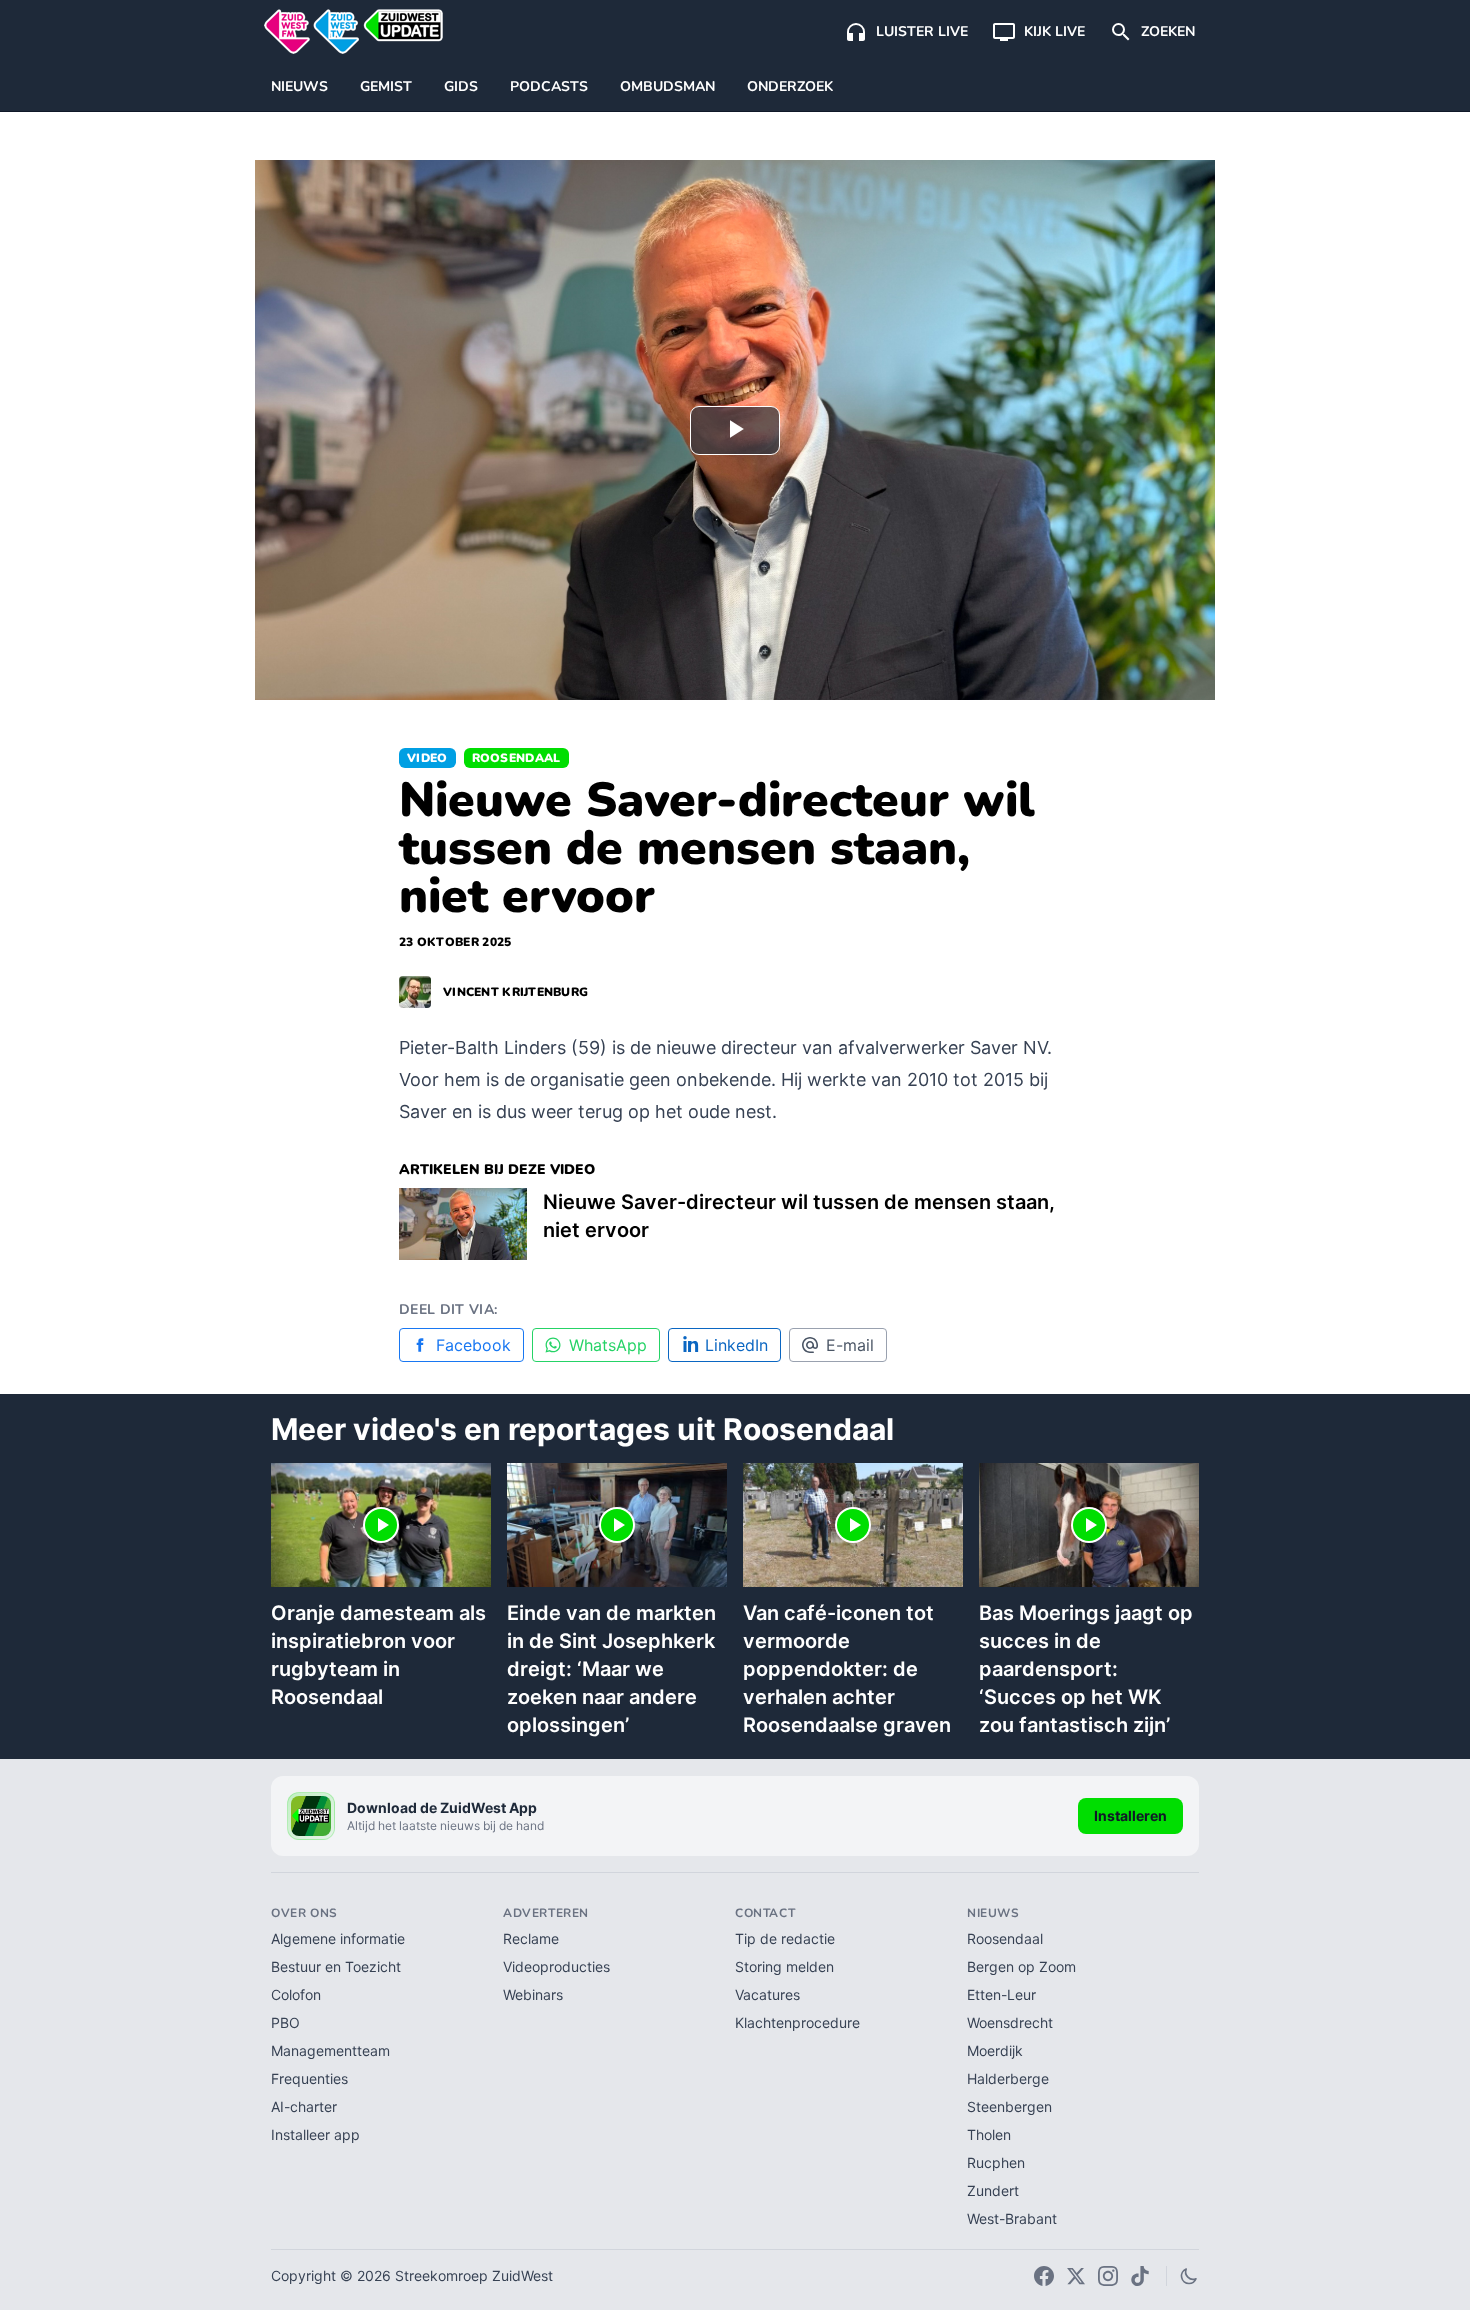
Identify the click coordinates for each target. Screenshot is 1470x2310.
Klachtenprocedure (797, 2022)
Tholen (989, 2134)
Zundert (993, 2190)
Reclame (531, 1938)
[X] (1076, 2276)
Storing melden (784, 1966)
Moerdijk (995, 2050)
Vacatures (767, 1994)
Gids (461, 86)
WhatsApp (608, 1345)
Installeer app (315, 2134)
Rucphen (996, 2162)
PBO (285, 2022)
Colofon (296, 1994)
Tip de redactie (785, 1938)
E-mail (850, 1345)
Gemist (386, 86)
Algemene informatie (338, 1938)
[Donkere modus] (1189, 2276)
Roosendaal (516, 758)
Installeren (1130, 1815)
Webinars (533, 1994)
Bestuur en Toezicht (336, 1966)
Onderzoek (790, 86)
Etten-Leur (1001, 1994)
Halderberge (1008, 2078)
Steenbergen (1009, 2106)
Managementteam (330, 2050)
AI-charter (304, 2106)
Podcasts (549, 86)
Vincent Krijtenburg (515, 992)
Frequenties (309, 2078)
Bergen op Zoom (1021, 1966)
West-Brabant (1012, 2218)
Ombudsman (667, 86)
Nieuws (299, 86)
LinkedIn (736, 1345)
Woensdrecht (1010, 2022)
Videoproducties (556, 1966)
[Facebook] (1044, 2276)
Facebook (473, 1345)
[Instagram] (1108, 2276)
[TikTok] (1140, 2276)
